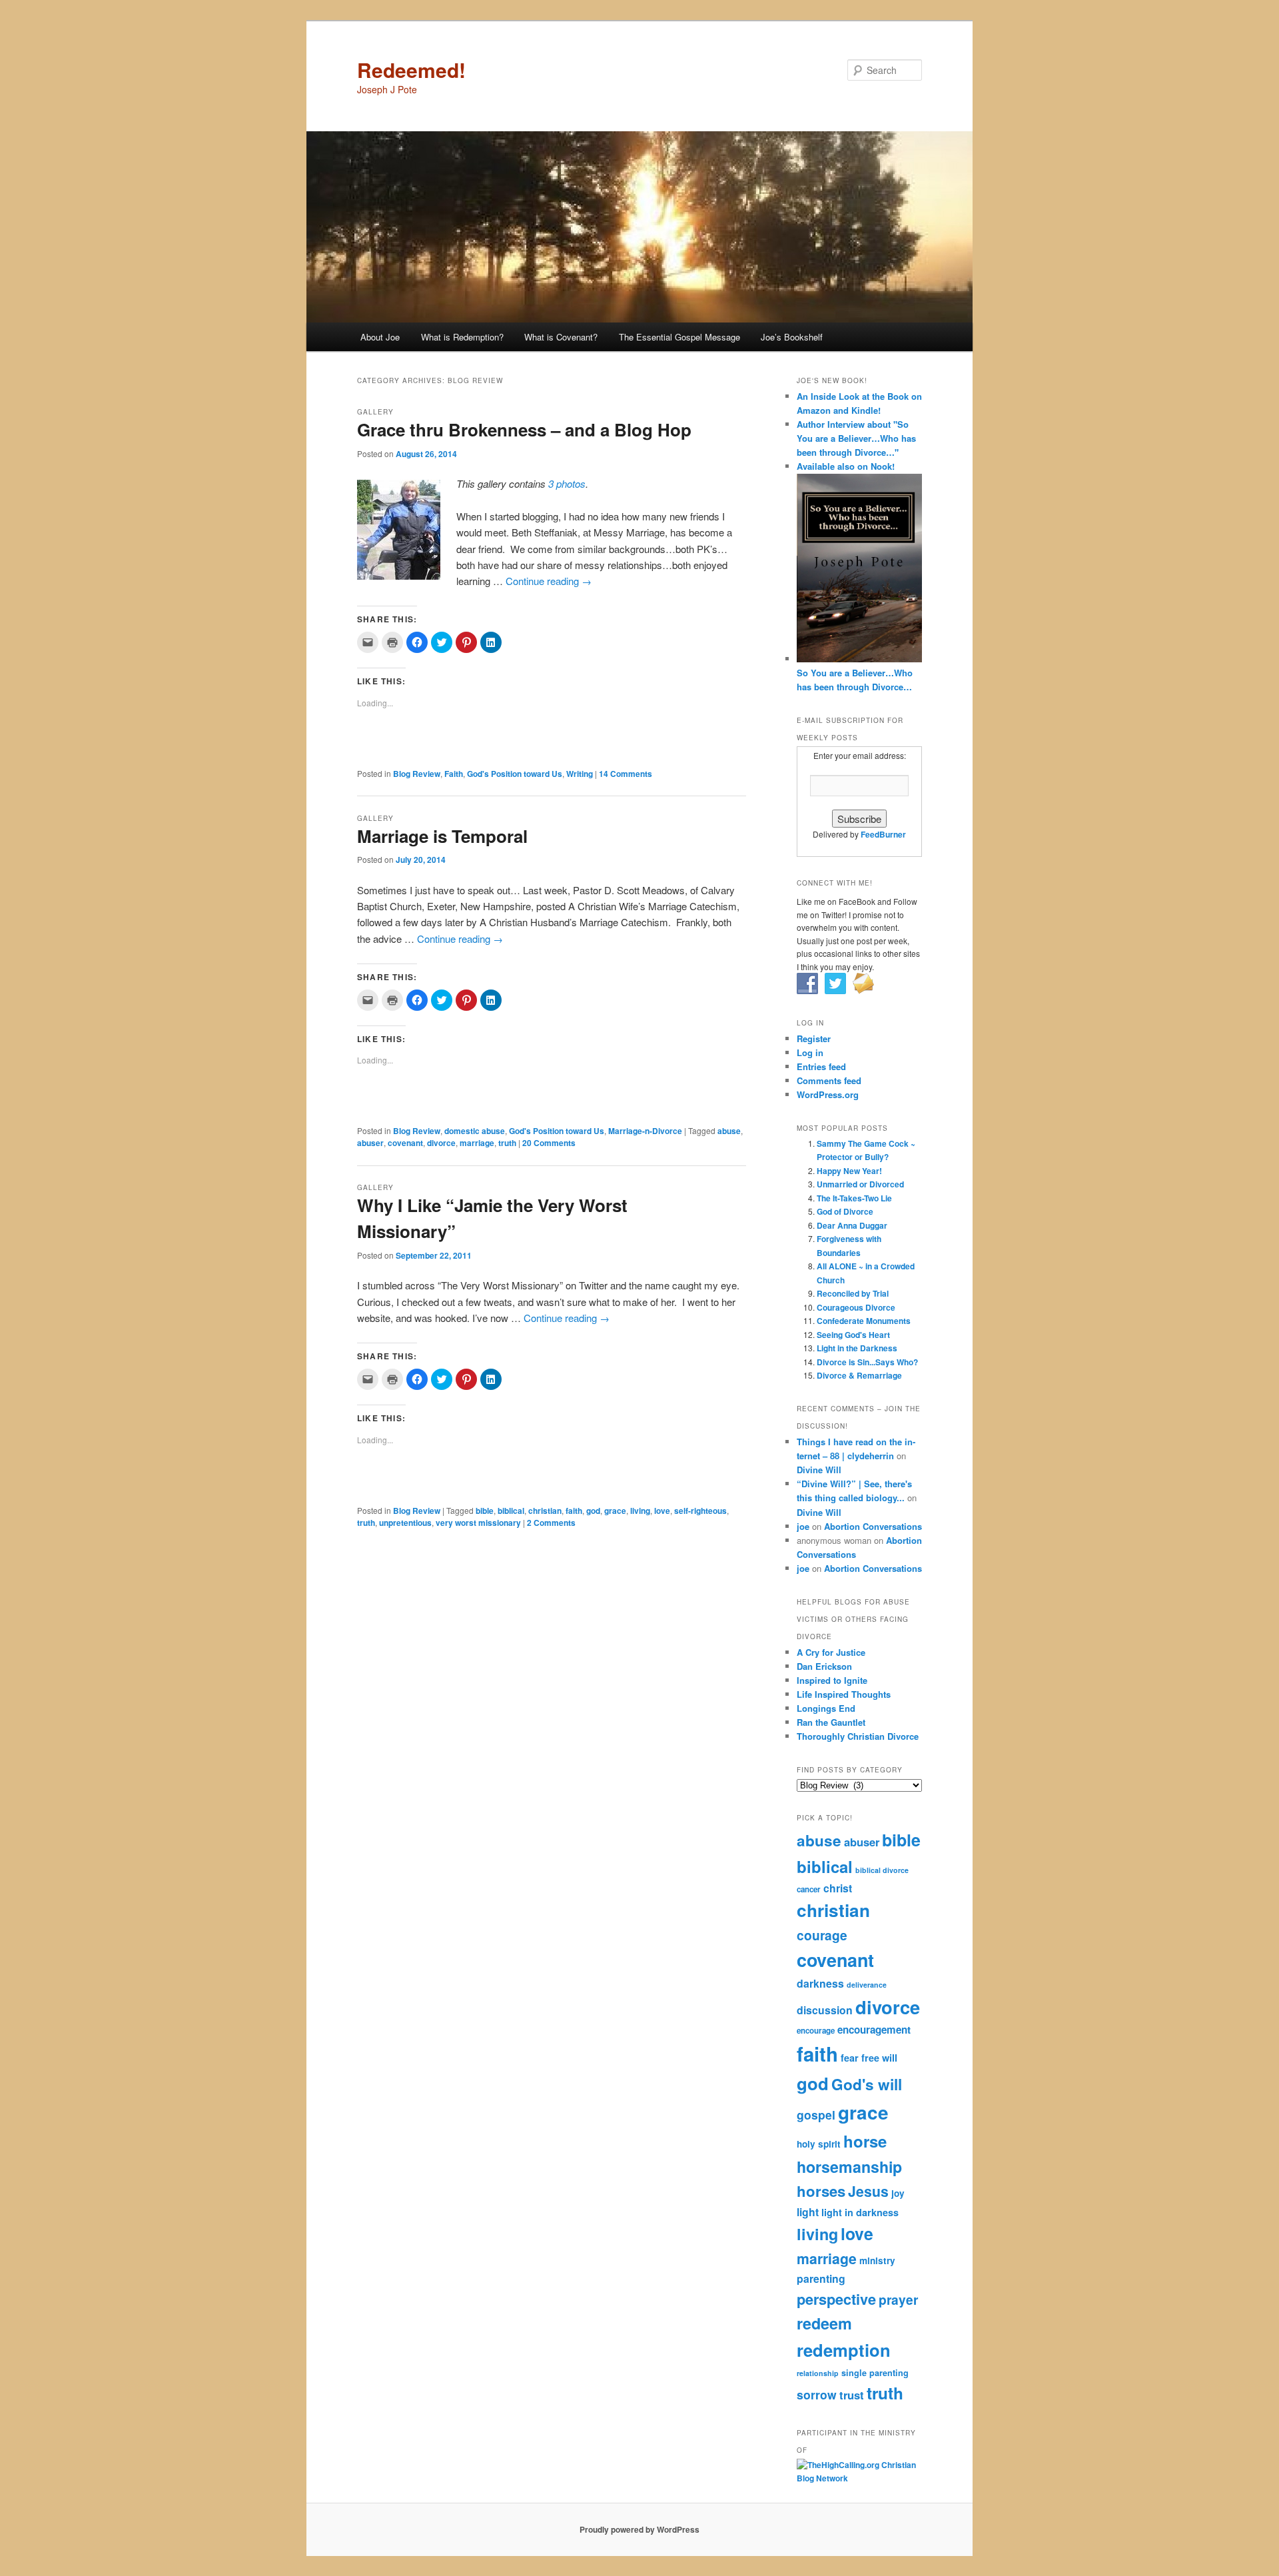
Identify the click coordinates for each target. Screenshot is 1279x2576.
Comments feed (829, 1080)
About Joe (380, 337)
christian (545, 1511)
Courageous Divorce (856, 1307)
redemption (844, 2350)
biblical (511, 1511)
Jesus (868, 2191)
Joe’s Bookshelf (792, 337)
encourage (816, 2031)
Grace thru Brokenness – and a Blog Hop (524, 429)
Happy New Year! (849, 1171)
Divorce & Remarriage (859, 1375)
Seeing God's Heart (853, 1335)
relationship (818, 2373)
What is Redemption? (462, 337)
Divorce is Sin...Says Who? (867, 1362)
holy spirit (819, 2144)
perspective (836, 2299)
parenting (821, 2278)
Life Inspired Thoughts (844, 1694)
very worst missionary (478, 1523)
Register (814, 1038)
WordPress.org (828, 1094)
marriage (477, 1143)
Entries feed (821, 1066)
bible (485, 1511)
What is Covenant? (561, 337)
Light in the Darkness (857, 1348)
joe (803, 1526)
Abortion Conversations (873, 1526)
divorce (441, 1143)
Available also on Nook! (846, 466)
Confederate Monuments (864, 1321)
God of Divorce (845, 1211)
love (662, 1511)
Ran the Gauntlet (831, 1722)
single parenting (875, 2373)
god (593, 1511)
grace (615, 1511)
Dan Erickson (824, 1666)
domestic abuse (475, 1131)
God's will (867, 2084)
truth (507, 1143)
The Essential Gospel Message (679, 337)
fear (850, 2058)
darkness (820, 1983)
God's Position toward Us (515, 774)
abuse (729, 1131)
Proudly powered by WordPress (639, 2529)
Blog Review (417, 774)
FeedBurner (883, 834)
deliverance (867, 1985)
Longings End (826, 1708)
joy (898, 2193)
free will (879, 2058)
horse (865, 2141)
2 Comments (551, 1523)
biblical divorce (882, 1870)
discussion (825, 2010)
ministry (877, 2260)
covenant (405, 1143)
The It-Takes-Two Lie (854, 1198)
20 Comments (549, 1143)
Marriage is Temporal (442, 836)
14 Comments (626, 774)
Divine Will (819, 1470)
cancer (809, 1889)
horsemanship (849, 2167)
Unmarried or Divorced (860, 1184)
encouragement (874, 2030)
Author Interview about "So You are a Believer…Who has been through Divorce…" (856, 438)
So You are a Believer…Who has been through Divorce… (855, 680)
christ (838, 1888)
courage (822, 1935)
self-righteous (700, 1511)
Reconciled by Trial (853, 1293)
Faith (454, 774)
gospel (816, 2115)
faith (574, 1511)
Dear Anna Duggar (852, 1225)
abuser (370, 1143)
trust (852, 2395)
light (808, 2212)
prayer (898, 2299)
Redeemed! (411, 70)
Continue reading (549, 581)
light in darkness (860, 2212)
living (640, 1511)
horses (821, 2191)
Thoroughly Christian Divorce (858, 1736)
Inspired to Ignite (832, 1680)
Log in (810, 1052)
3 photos (567, 483)
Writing (580, 774)
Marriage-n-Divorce (645, 1131)
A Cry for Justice (831, 1652)
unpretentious (405, 1523)
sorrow (817, 2394)
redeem (824, 2323)
